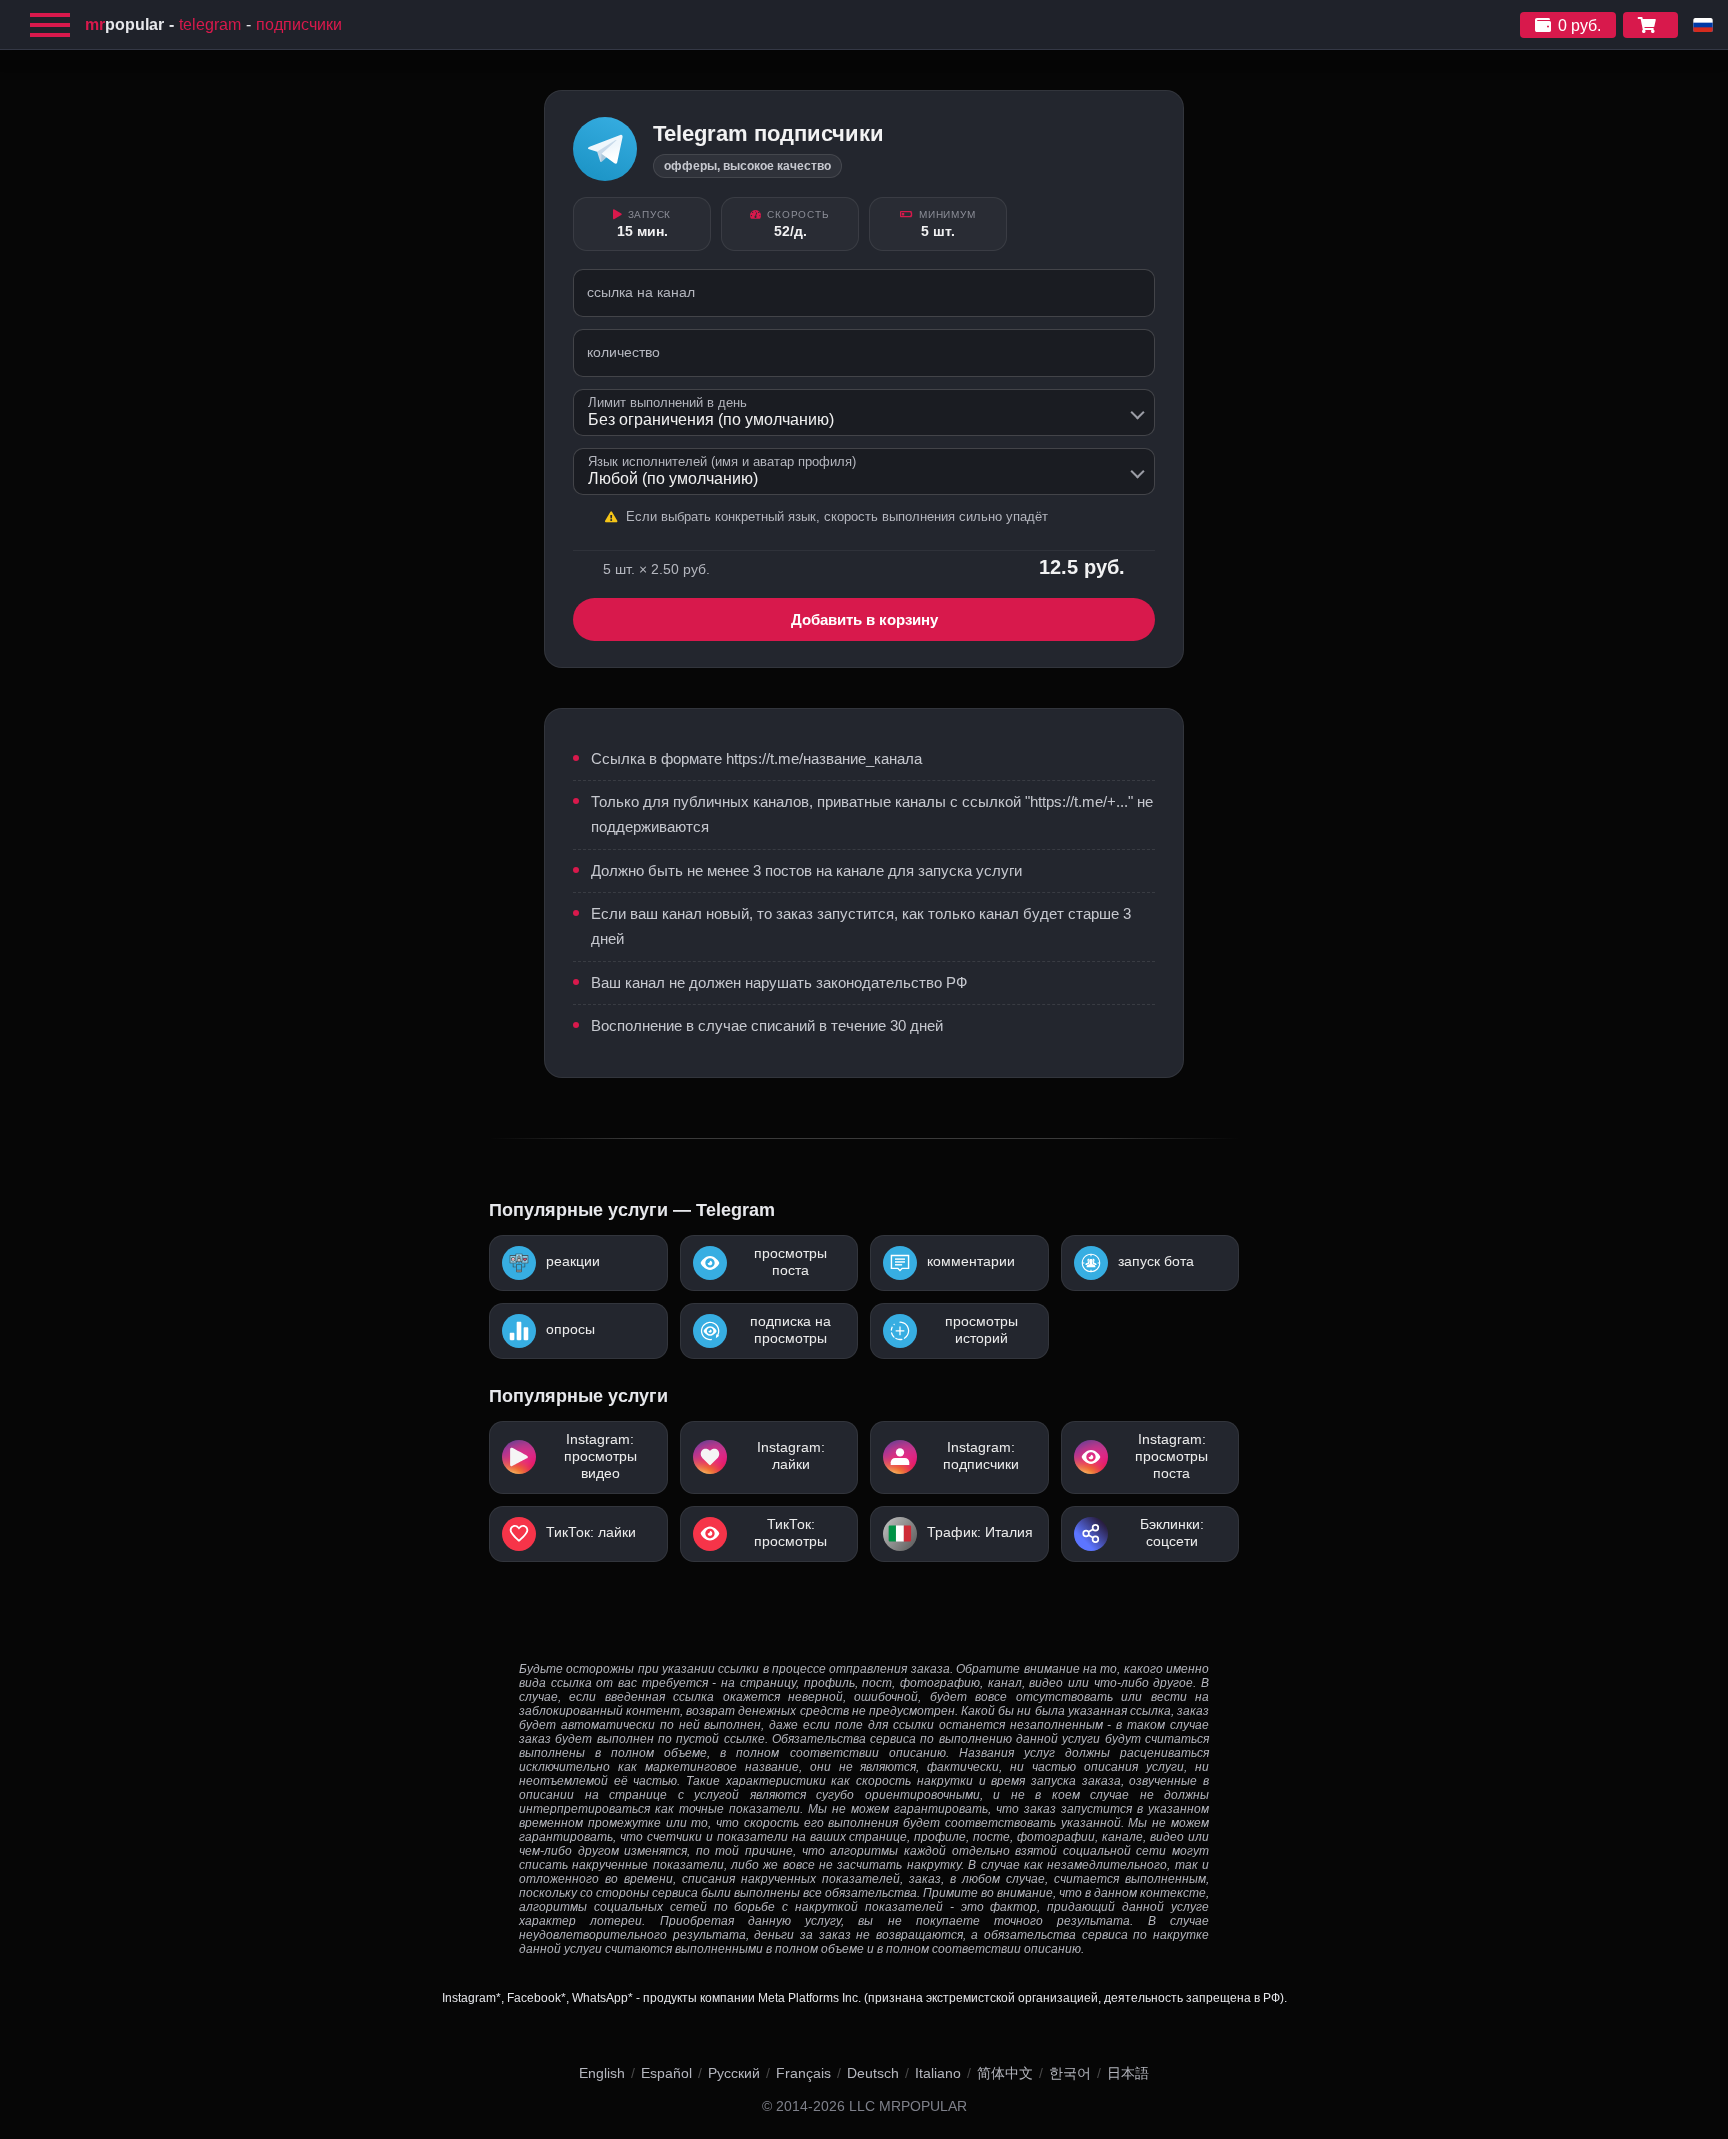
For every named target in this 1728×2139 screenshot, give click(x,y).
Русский (734, 2073)
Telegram (210, 24)
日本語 (1128, 2073)
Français (803, 2073)
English (602, 2073)
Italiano (938, 2073)
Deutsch (873, 2073)
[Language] (1703, 25)
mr (124, 24)
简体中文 (1005, 2073)
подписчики (299, 24)
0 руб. (1579, 25)
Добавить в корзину (864, 619)
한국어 (1070, 2073)
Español (666, 2073)
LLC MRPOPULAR (908, 2106)
